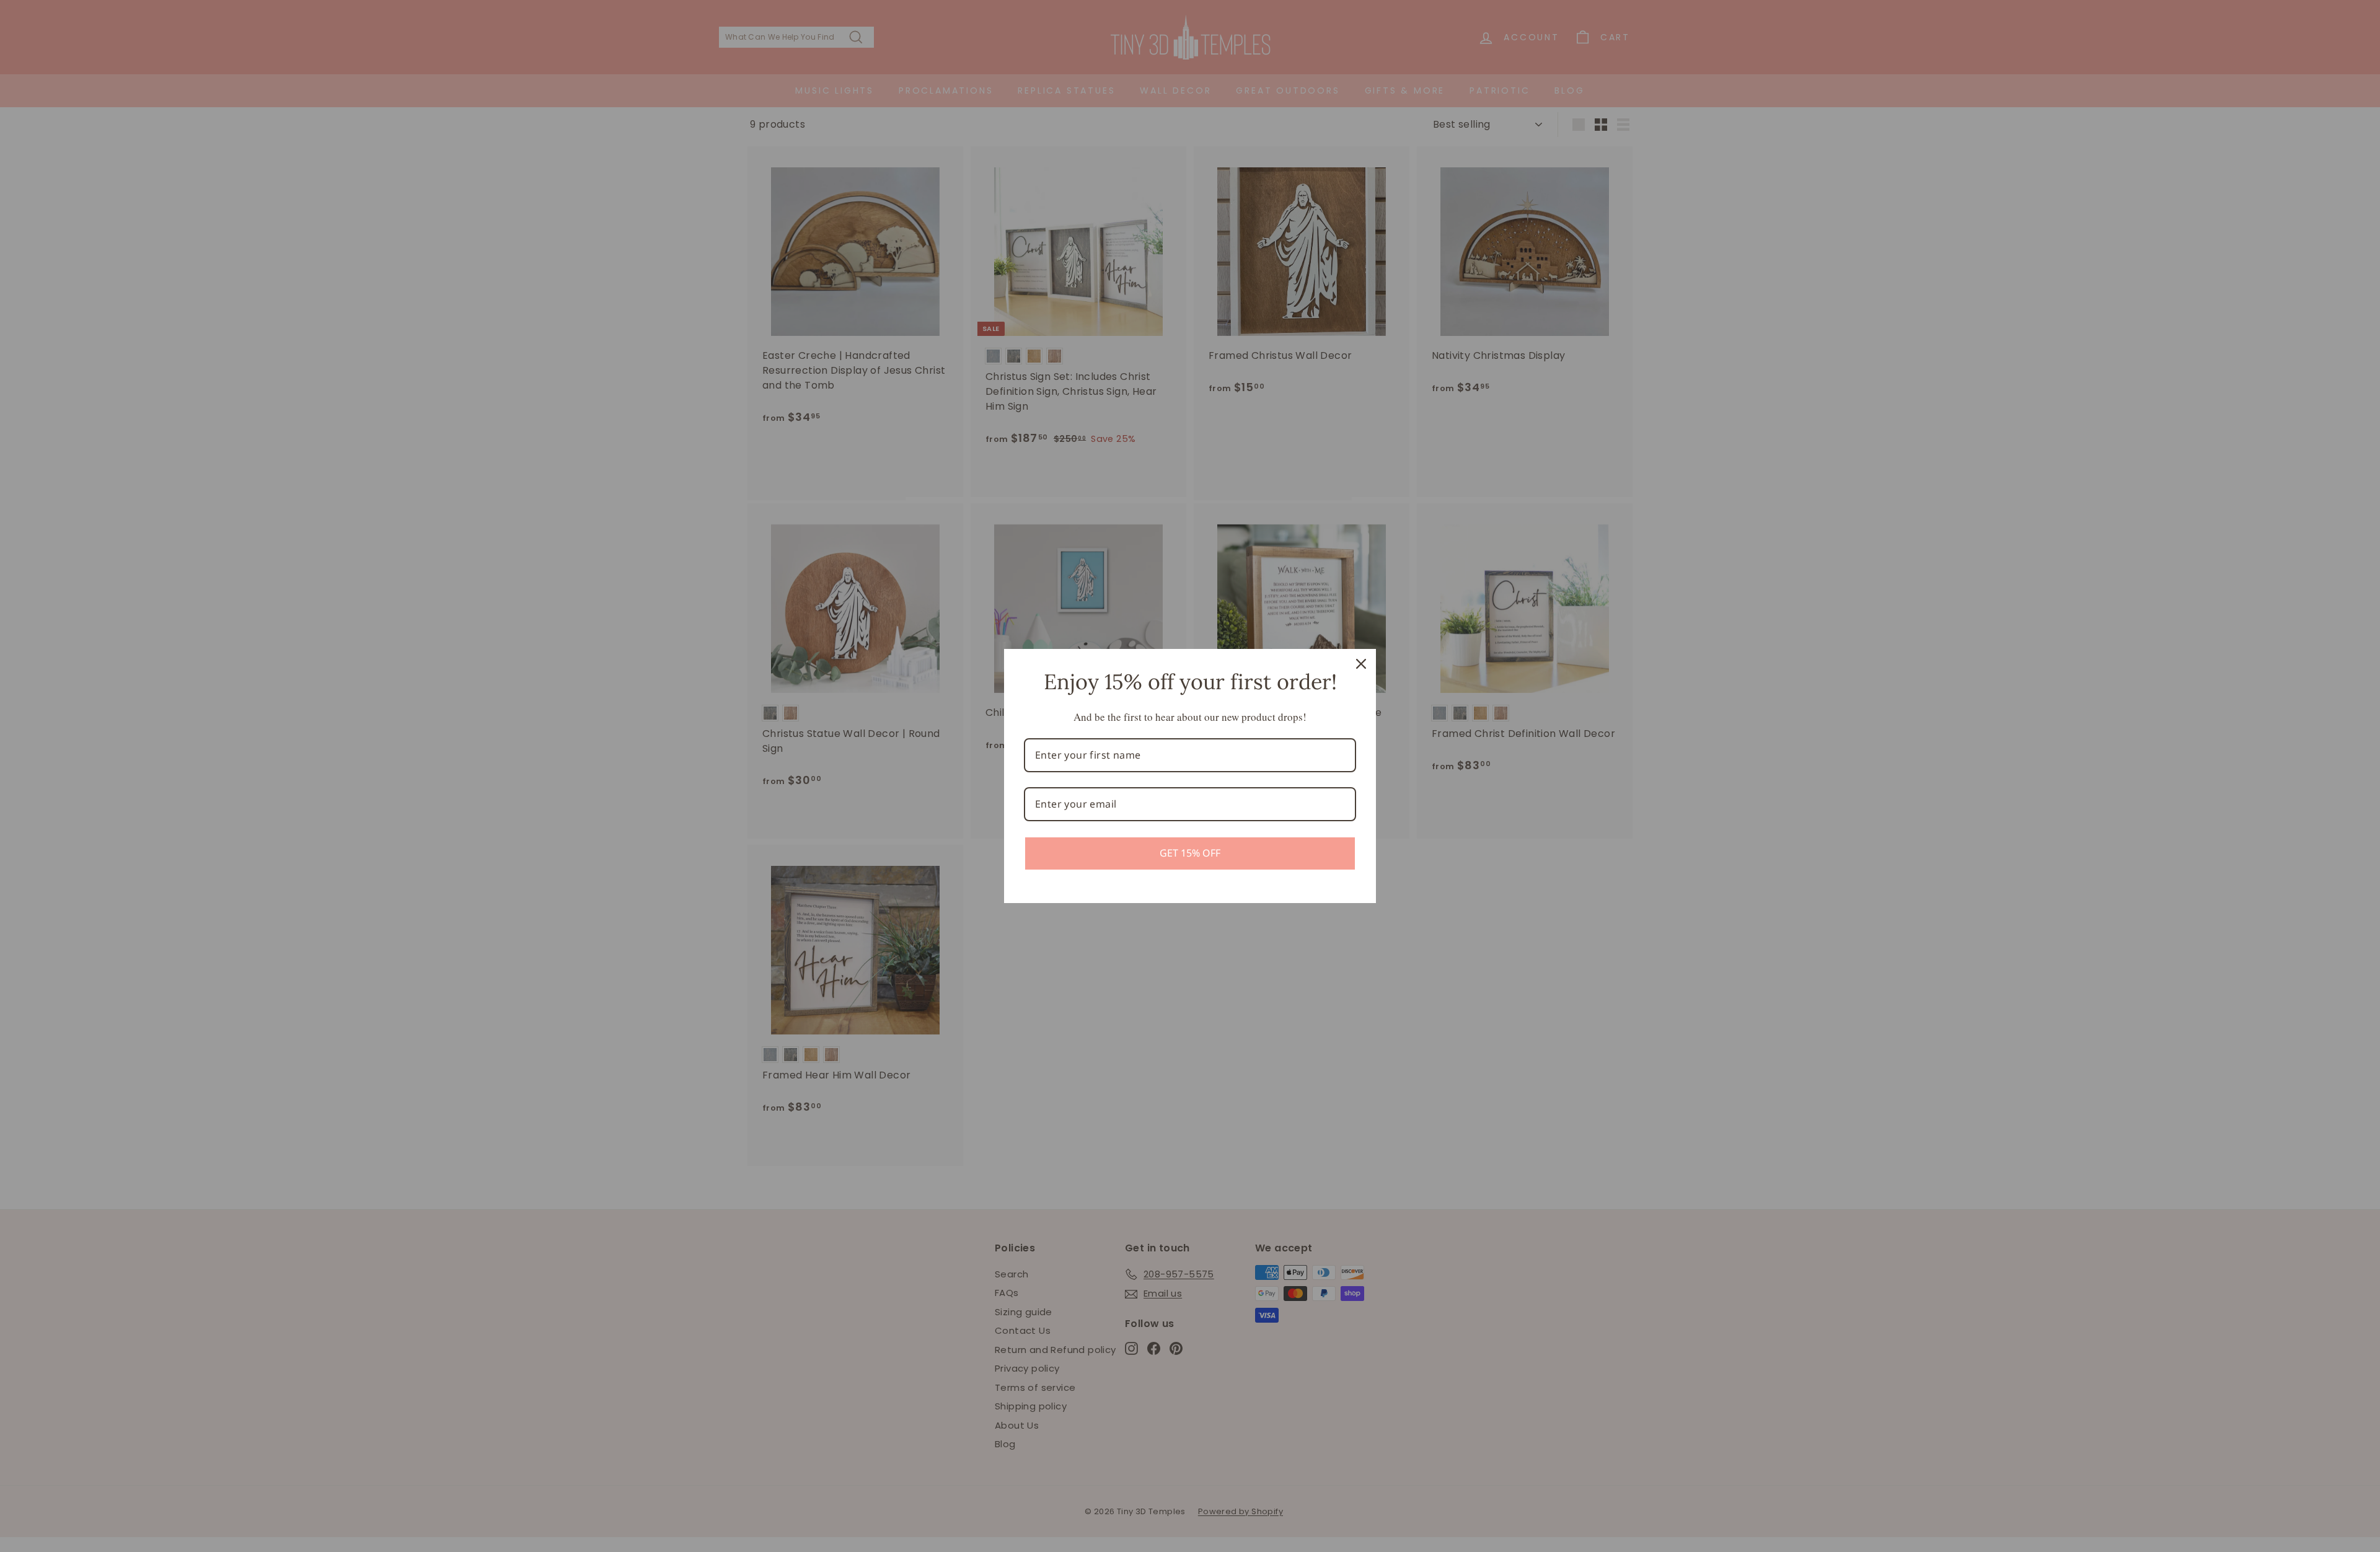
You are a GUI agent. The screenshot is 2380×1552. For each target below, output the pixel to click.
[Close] (1361, 664)
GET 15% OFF (1190, 853)
